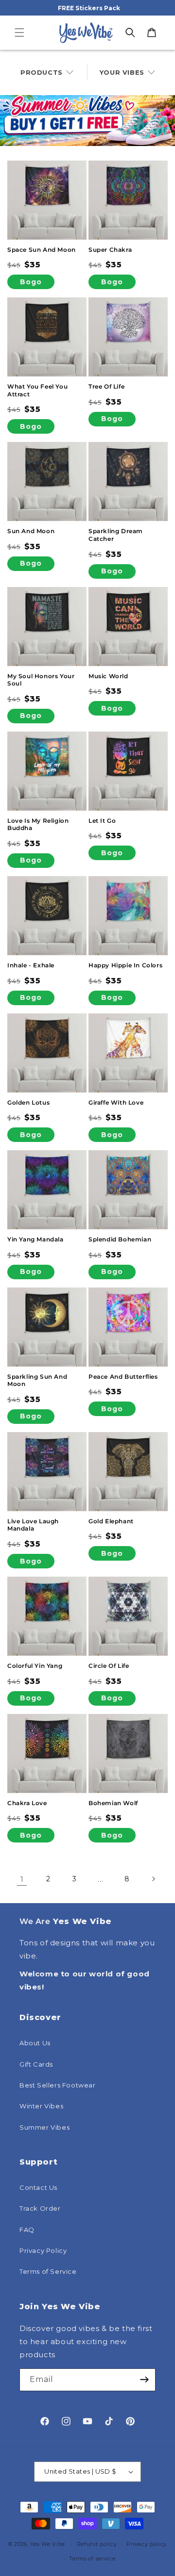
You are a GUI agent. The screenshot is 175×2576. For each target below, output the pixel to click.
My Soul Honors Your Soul (41, 680)
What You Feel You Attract (37, 390)
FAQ (27, 2230)
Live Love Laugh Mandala (33, 1525)
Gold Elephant (111, 1521)
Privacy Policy (43, 2250)
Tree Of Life (106, 386)
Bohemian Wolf (113, 1803)
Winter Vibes (41, 2106)
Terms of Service (48, 2271)
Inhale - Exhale (31, 965)
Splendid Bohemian (120, 1239)
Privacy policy (147, 2544)
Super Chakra (110, 250)
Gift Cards (36, 2064)
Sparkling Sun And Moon (37, 1380)
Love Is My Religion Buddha (38, 824)
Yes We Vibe (48, 2543)
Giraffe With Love (116, 1102)
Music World (108, 676)
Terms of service (92, 2559)
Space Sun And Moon (42, 250)
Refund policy (97, 2544)
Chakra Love (27, 1803)
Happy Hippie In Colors (125, 965)
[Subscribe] (144, 2380)
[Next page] (153, 1879)
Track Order (40, 2208)
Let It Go (102, 821)
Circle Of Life (109, 1666)
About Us (35, 2043)
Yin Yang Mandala (35, 1239)
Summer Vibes (44, 2127)
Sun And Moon (31, 531)
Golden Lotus (28, 1102)
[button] (19, 33)
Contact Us (38, 2187)
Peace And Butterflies (123, 1377)
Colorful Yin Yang (35, 1666)
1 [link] (22, 1879)
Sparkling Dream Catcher (116, 535)
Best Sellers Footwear (58, 2085)
